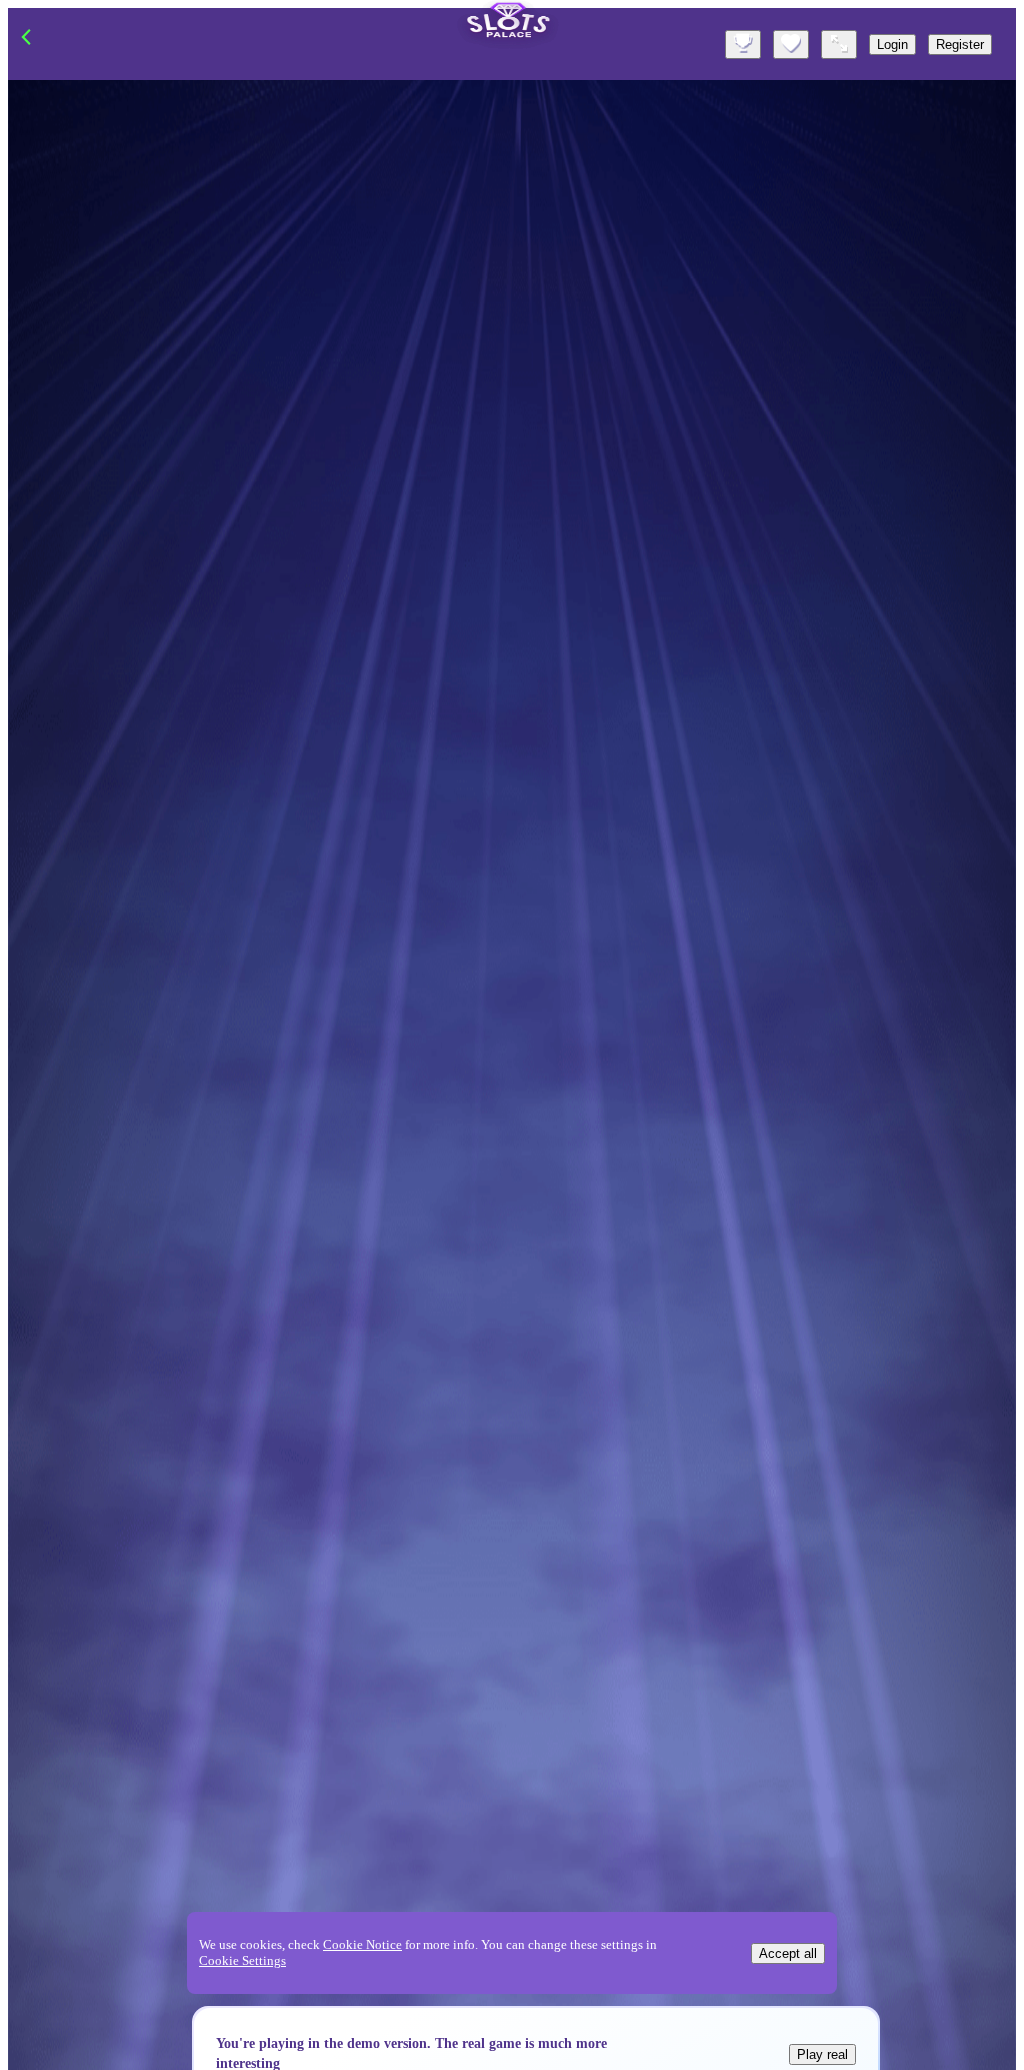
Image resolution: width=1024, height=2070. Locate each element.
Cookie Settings (242, 1960)
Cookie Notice (362, 1944)
